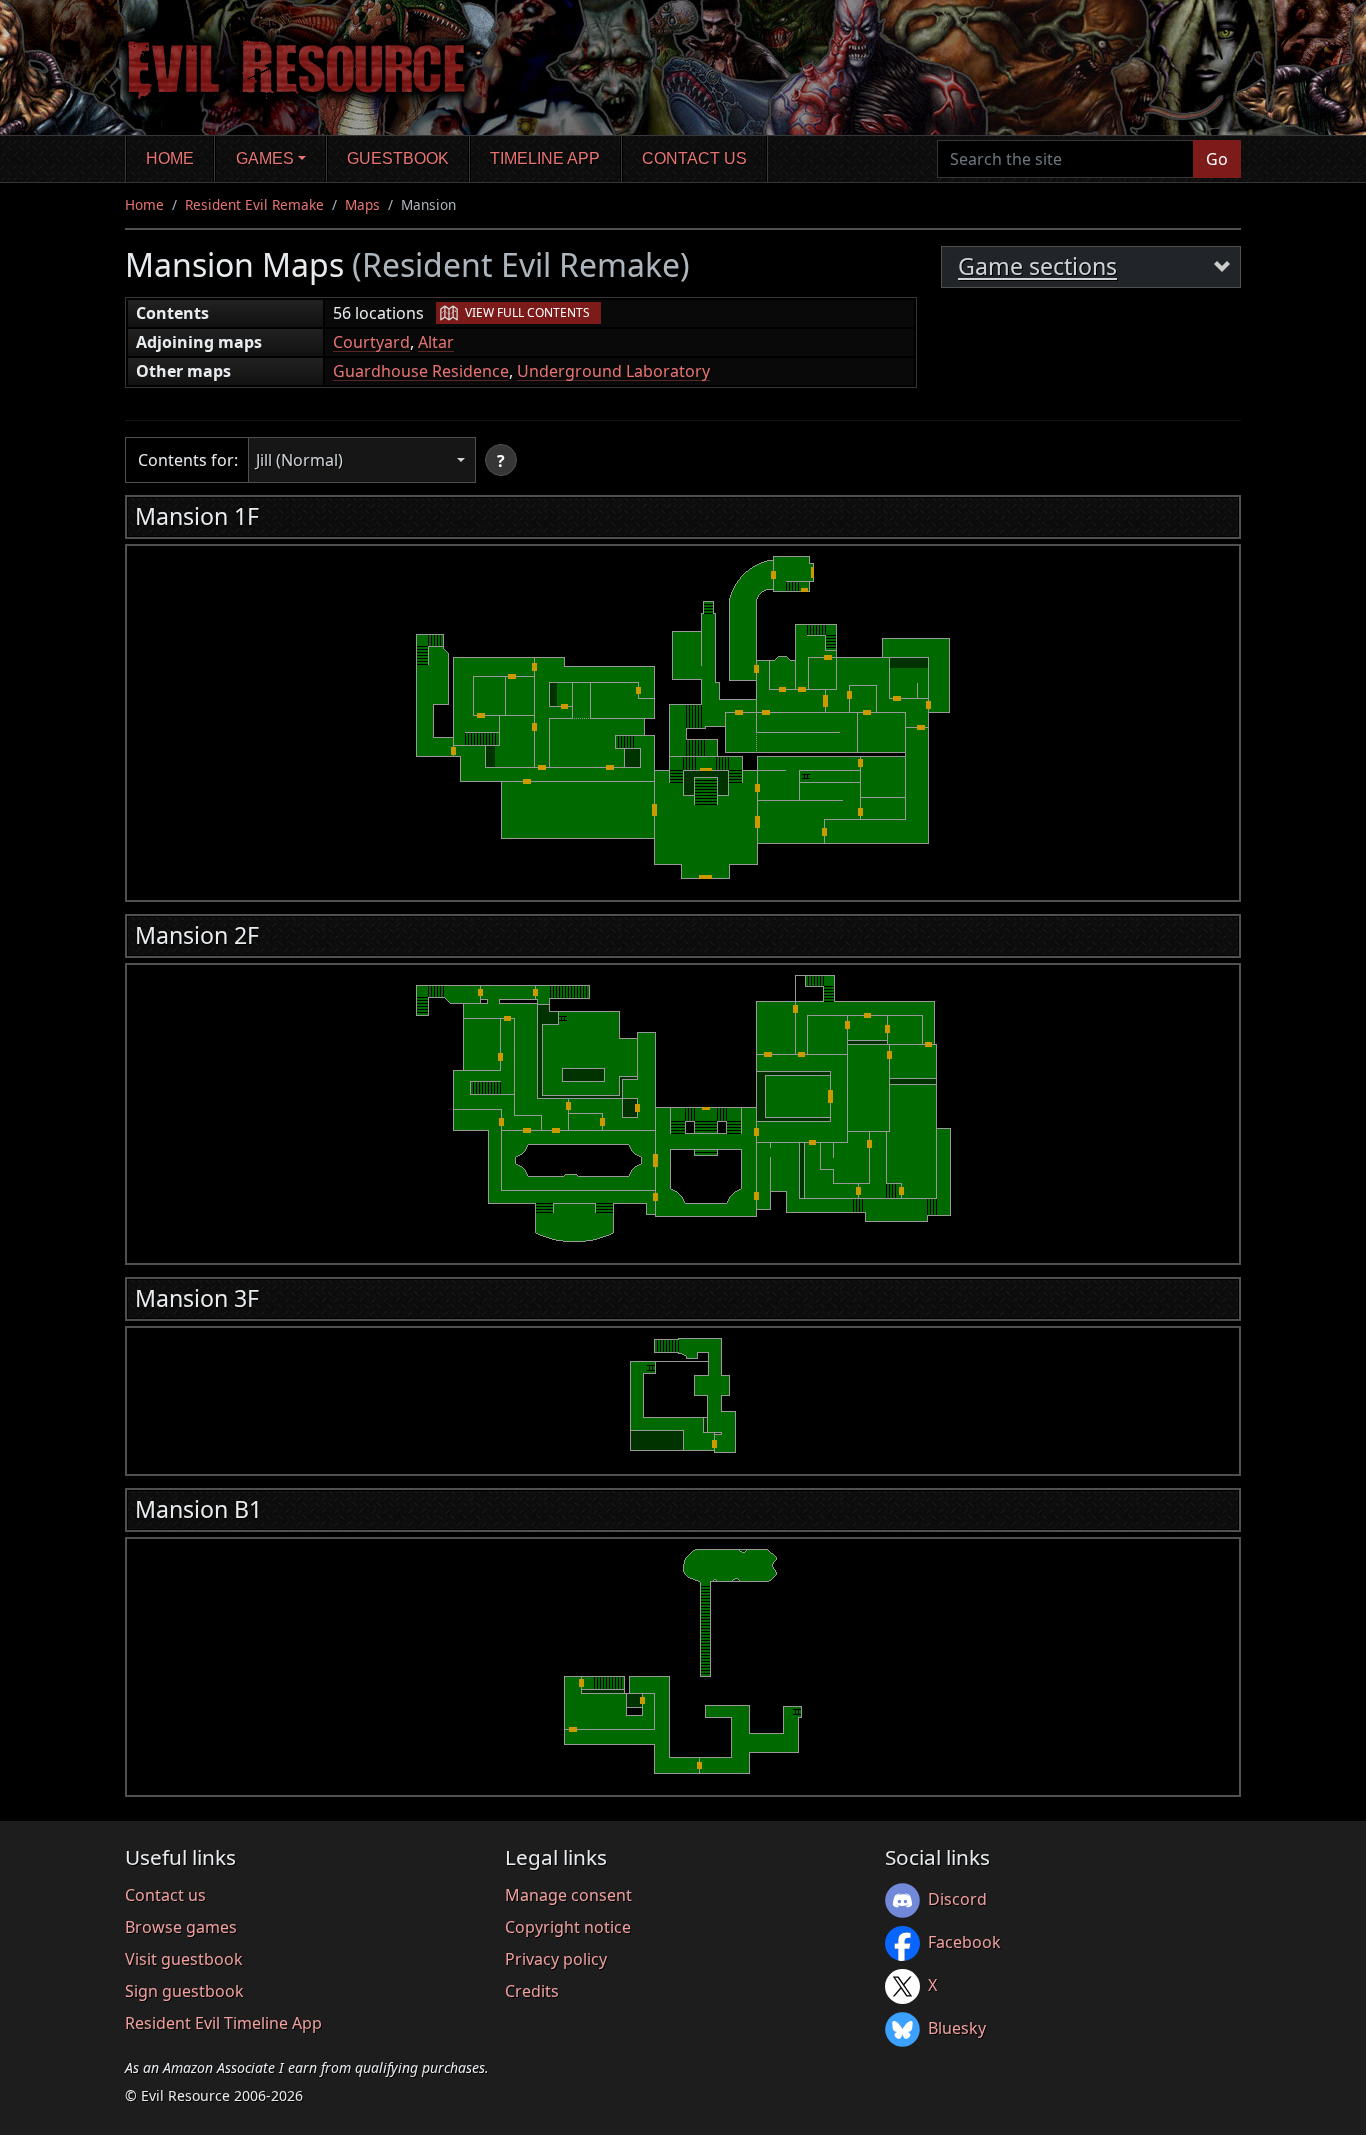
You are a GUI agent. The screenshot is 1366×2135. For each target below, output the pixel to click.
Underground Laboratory (613, 371)
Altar (436, 342)
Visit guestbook (184, 1959)
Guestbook (398, 158)
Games (265, 158)
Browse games (181, 1927)
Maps (362, 204)
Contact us (694, 158)
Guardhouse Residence (421, 371)
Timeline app (545, 158)
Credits (532, 1991)
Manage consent (568, 1895)
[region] (683, 717)
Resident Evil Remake (254, 204)
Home (170, 158)
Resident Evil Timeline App (223, 2023)
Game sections (1037, 266)
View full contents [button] (527, 312)
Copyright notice (568, 1927)
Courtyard (371, 342)
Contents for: (188, 460)
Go (1217, 159)
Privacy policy (556, 1959)
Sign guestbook (184, 1991)
